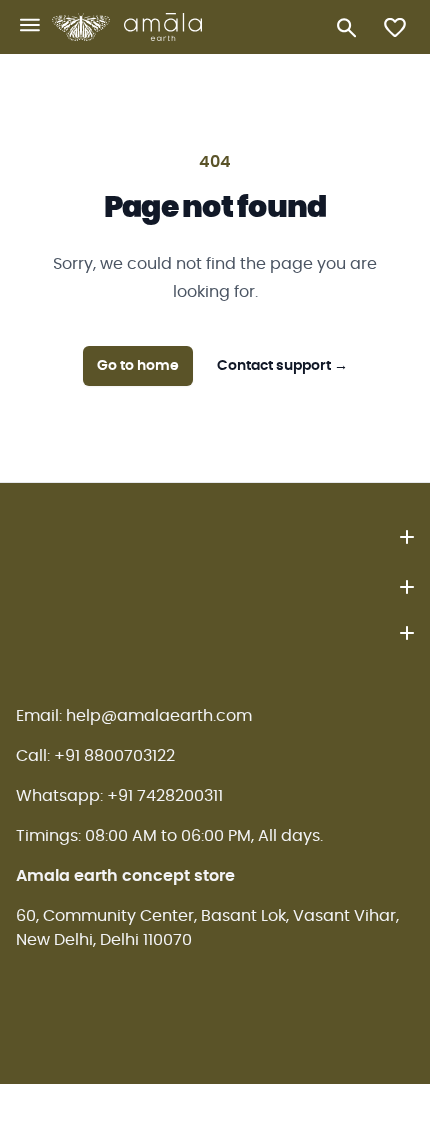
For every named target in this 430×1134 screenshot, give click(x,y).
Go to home (138, 366)
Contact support (282, 366)
